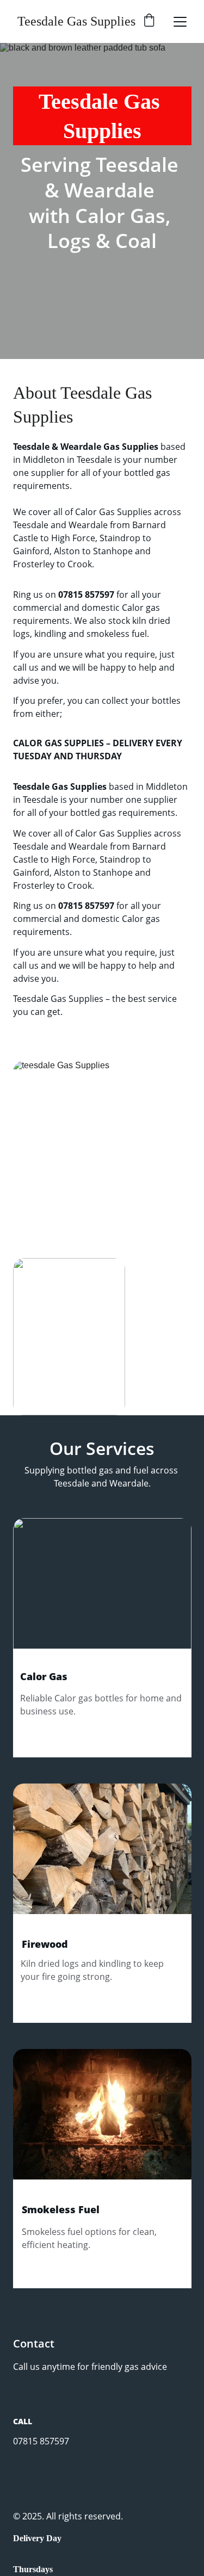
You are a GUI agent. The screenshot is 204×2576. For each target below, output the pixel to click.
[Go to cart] (149, 21)
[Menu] (180, 22)
